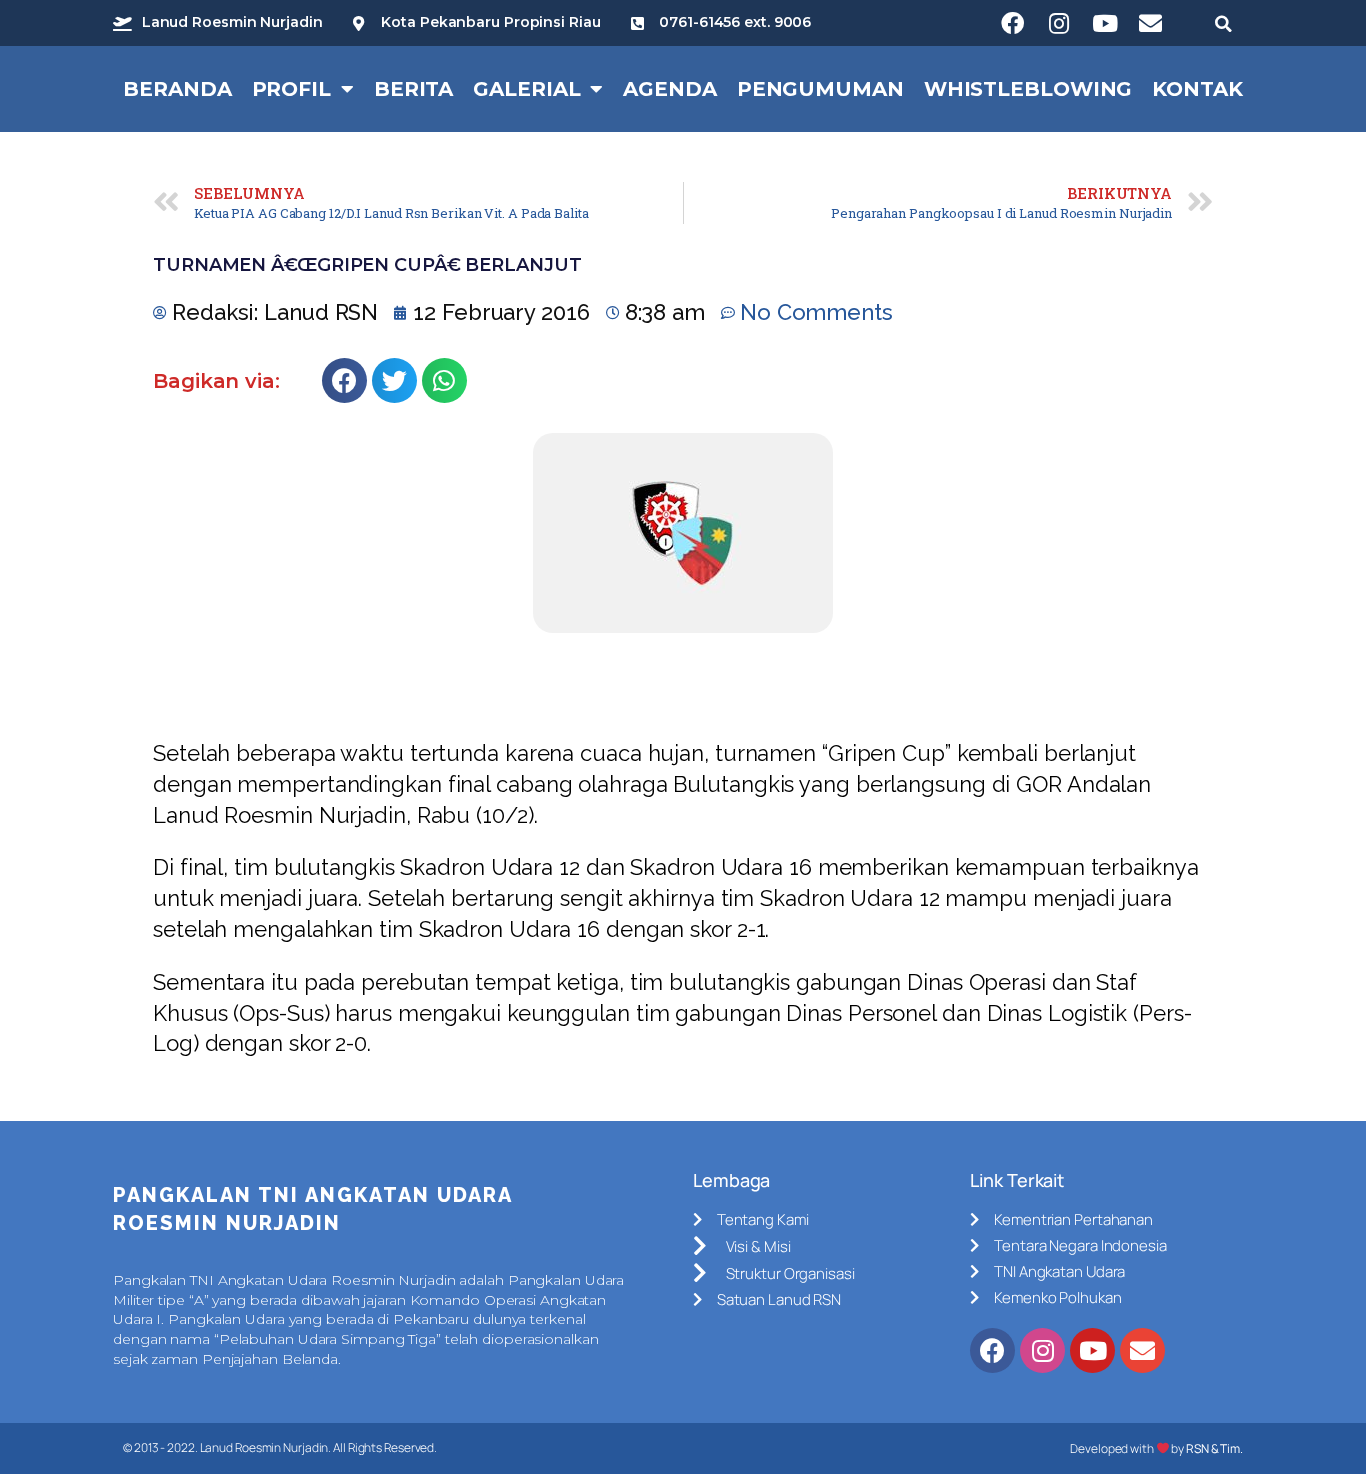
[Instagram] (1059, 23)
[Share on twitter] (394, 380)
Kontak (1197, 89)
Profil (291, 89)
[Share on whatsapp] (444, 380)
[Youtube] (1105, 23)
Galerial (526, 89)
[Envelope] (1151, 23)
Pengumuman (820, 89)
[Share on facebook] (344, 380)
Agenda (669, 89)
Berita (413, 89)
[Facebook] (1013, 23)
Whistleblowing (1028, 89)
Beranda (177, 89)
